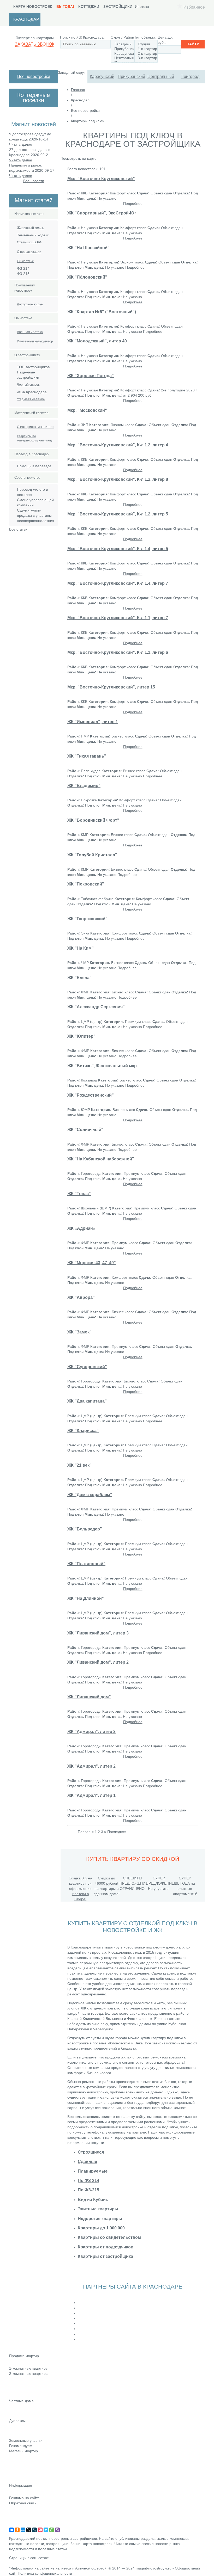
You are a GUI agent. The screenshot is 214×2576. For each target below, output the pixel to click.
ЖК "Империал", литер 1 (93, 722)
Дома (14, 2415)
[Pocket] (40, 2530)
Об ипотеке (25, 261)
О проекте (18, 2525)
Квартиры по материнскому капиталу (35, 438)
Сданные (87, 2161)
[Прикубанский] (122, 49)
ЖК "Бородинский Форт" (93, 820)
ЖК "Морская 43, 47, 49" (92, 1263)
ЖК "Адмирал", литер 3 (91, 1731)
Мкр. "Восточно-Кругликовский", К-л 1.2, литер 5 (118, 514)
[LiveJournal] (34, 2530)
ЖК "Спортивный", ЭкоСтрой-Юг (102, 213)
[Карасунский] (122, 54)
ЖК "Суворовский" (87, 1367)
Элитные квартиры (98, 2209)
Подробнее (133, 204)
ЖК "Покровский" (86, 884)
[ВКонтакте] (11, 2530)
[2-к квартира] (146, 54)
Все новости (34, 181)
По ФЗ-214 (88, 2180)
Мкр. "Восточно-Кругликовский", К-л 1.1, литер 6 (118, 652)
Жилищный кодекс (31, 228)
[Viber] (57, 2530)
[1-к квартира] (146, 49)
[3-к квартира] (146, 58)
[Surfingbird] (46, 2530)
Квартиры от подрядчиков (106, 2247)
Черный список (28, 385)
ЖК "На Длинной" (86, 1598)
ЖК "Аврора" (81, 1297)
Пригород (190, 76)
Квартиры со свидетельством (109, 2237)
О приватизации (29, 252)
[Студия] (146, 44)
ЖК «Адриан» (81, 1228)
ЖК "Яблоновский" (87, 277)
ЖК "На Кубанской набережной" (101, 1159)
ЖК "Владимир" (84, 785)
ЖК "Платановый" (86, 1564)
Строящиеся (91, 2152)
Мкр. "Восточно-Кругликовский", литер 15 (111, 687)
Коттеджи (89, 7)
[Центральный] (122, 58)
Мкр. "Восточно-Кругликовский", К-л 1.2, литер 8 (118, 479)
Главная (78, 90)
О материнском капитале (36, 427)
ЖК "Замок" (79, 1332)
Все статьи (18, 529)
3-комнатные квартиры (29, 2381)
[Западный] (122, 44)
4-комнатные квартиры (29, 2388)
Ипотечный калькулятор (35, 341)
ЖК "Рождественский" (91, 1095)
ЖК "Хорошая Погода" (91, 376)
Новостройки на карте (28, 2473)
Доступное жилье (30, 304)
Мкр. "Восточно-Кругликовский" (101, 179)
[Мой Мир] (23, 2530)
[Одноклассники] (17, 2530)
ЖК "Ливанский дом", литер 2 (98, 1662)
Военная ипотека (30, 332)
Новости (16, 2458)
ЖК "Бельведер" (85, 1529)
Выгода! (65, 7)
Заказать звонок (35, 44)
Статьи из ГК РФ (29, 242)
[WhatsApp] (52, 2530)
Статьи (15, 2466)
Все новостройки (34, 76)
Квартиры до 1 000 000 (101, 2228)
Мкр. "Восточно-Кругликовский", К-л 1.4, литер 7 (118, 583)
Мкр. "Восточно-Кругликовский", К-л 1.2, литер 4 (118, 445)
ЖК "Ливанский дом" (89, 1697)
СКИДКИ (16, 2480)
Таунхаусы (18, 2428)
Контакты (17, 2510)
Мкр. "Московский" (87, 410)
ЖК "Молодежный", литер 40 (97, 341)
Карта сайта (19, 2518)
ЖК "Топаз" (79, 1194)
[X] (29, 2530)
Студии (15, 2363)
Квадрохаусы (20, 2435)
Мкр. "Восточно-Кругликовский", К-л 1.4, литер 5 (118, 549)
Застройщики (118, 7)
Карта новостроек (33, 7)
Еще (13, 2395)
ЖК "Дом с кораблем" (90, 1495)
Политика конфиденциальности (45, 2573)
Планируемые (93, 2171)
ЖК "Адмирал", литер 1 (91, 1795)
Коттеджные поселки (27, 2408)
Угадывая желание (31, 399)
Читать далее (21, 144)
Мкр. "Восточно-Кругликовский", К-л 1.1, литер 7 (118, 618)
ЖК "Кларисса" (83, 1430)
